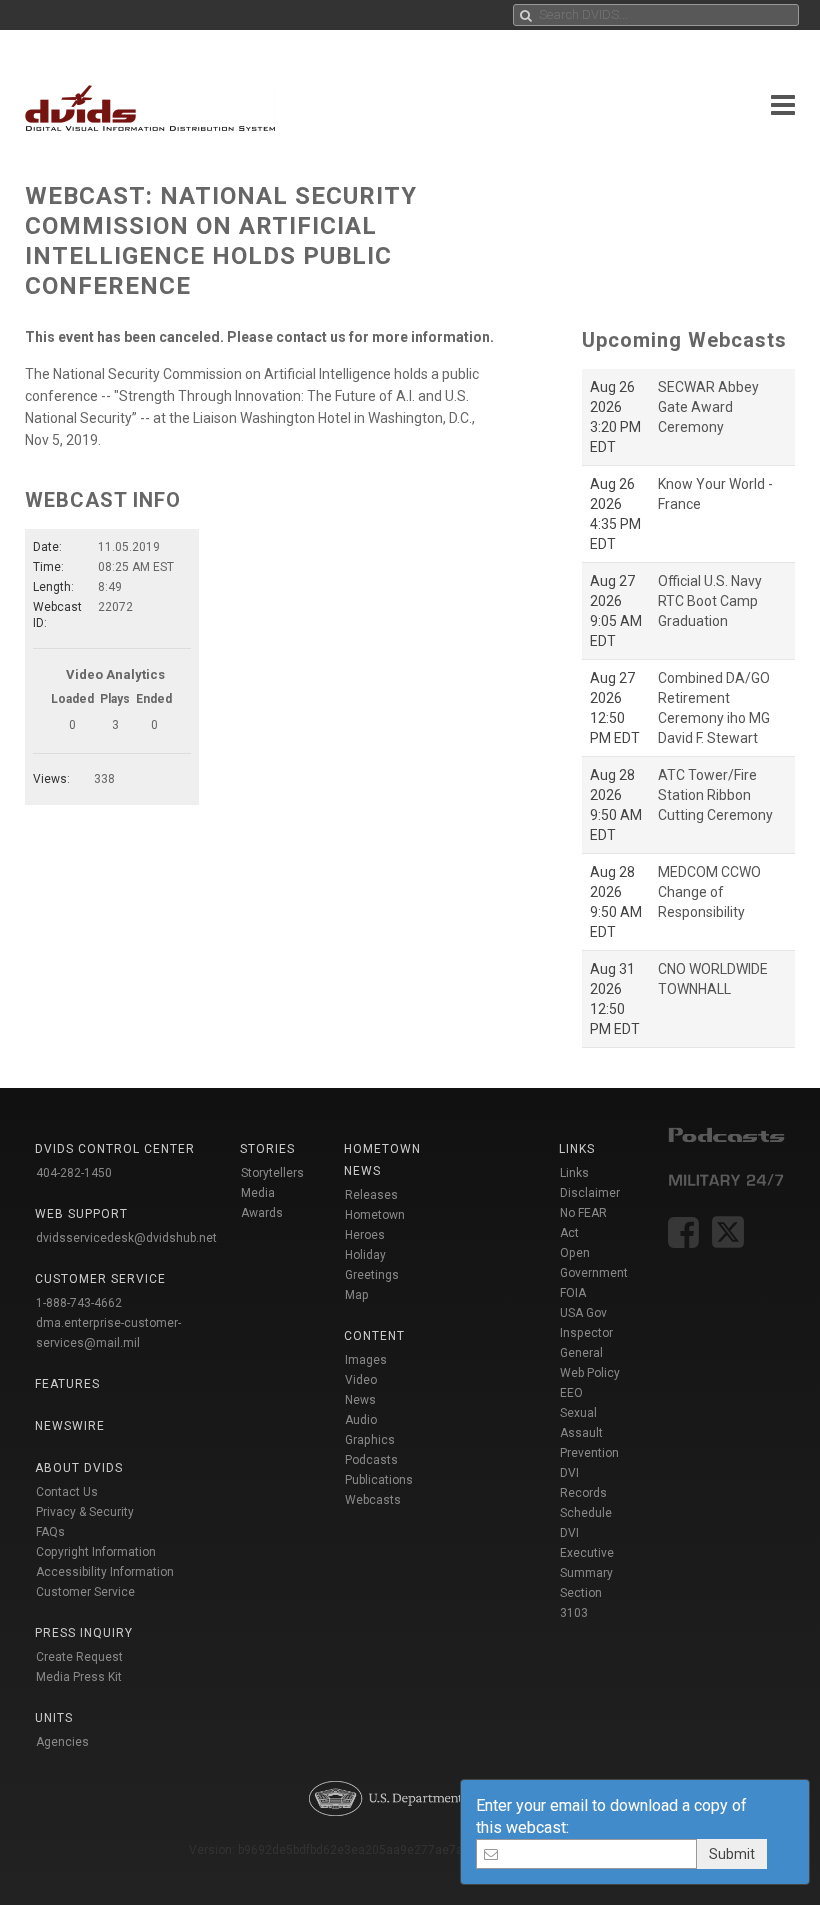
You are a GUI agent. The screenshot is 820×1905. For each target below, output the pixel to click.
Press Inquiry (84, 1633)
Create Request (79, 1657)
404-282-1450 (74, 1173)
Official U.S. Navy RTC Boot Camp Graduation (710, 601)
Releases (371, 1195)
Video (361, 1380)
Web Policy (590, 1373)
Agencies (62, 1742)
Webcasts (373, 1500)
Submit (732, 1854)
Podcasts (371, 1460)
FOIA (573, 1293)
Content (374, 1336)
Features (67, 1384)
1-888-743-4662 (79, 1303)
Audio (361, 1420)
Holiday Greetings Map (372, 1275)
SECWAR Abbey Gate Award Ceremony (708, 407)
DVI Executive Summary (587, 1553)
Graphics (370, 1440)
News (360, 1400)
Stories (267, 1149)
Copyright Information (96, 1552)
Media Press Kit (79, 1677)
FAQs (50, 1532)
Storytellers (272, 1173)
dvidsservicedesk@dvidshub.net (126, 1238)
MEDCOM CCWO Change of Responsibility (709, 892)
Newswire (70, 1426)
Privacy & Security (85, 1512)
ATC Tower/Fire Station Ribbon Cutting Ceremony (715, 795)
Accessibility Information (105, 1572)
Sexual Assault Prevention (589, 1433)
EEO (571, 1393)
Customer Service (85, 1592)
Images (366, 1360)
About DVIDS (79, 1468)
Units (54, 1718)
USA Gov (583, 1313)
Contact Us (67, 1492)
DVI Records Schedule (586, 1493)
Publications (379, 1480)
